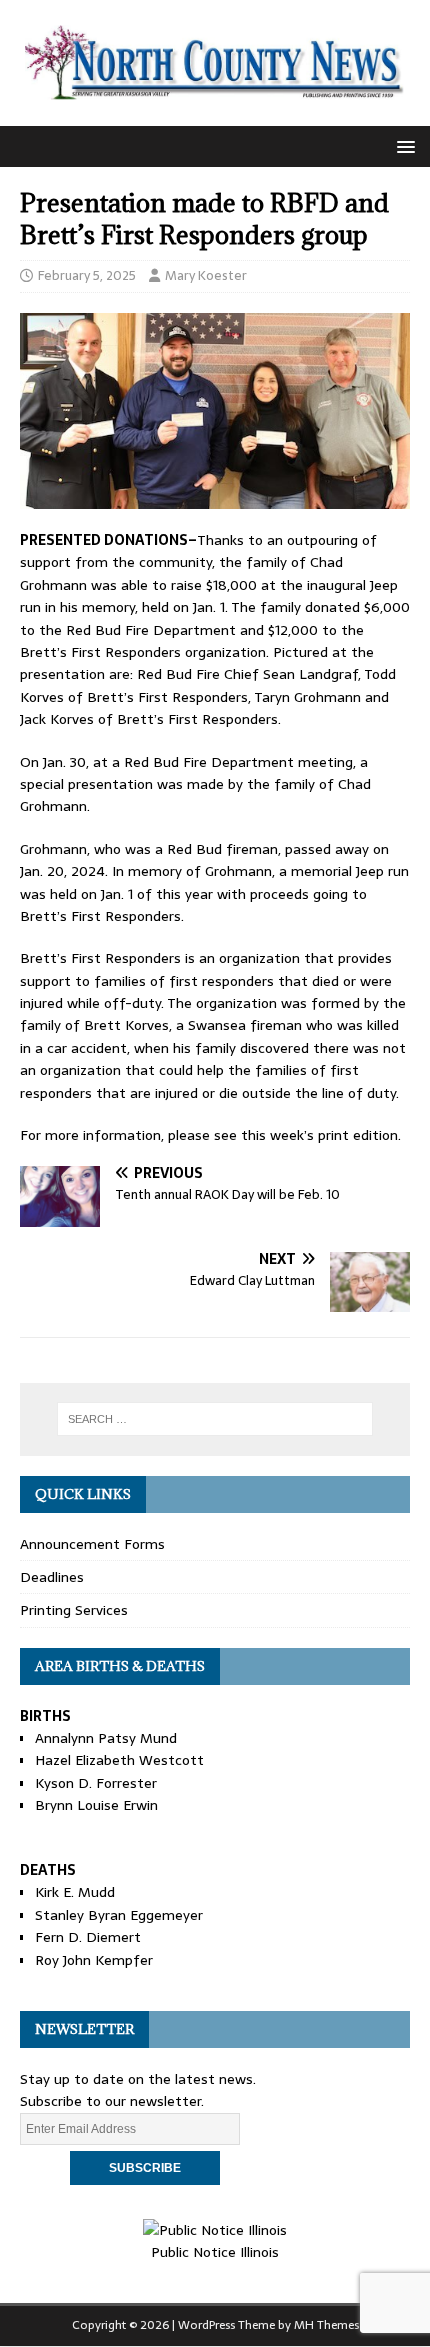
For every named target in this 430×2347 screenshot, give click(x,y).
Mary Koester (206, 275)
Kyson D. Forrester (96, 1783)
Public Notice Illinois (215, 2252)
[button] (402, 145)
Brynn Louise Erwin (96, 1805)
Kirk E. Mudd (75, 1892)
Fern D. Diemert (88, 1937)
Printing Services (74, 1610)
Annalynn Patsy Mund (106, 1738)
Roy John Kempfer (94, 1960)
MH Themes (326, 2325)
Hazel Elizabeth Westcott (119, 1760)
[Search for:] (215, 1419)
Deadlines (52, 1577)
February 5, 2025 (87, 275)
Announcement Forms (92, 1544)
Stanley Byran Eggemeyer (119, 1915)
